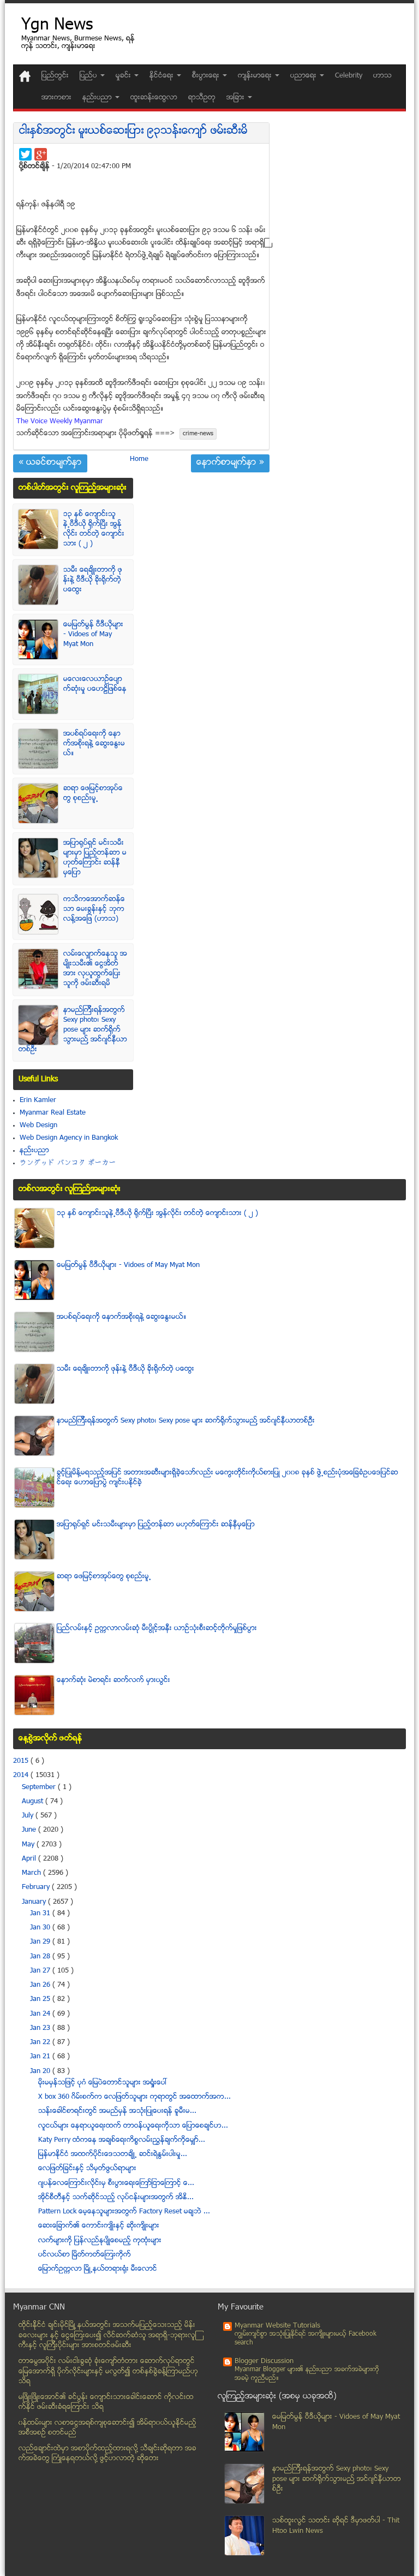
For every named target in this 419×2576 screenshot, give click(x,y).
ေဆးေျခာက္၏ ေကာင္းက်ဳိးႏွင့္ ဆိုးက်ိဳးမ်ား (99, 2226)
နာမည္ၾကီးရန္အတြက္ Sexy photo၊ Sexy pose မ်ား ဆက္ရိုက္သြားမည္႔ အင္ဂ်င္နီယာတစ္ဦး (73, 1030)
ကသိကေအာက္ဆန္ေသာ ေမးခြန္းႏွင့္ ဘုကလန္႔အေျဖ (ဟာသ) (94, 909)
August (34, 1802)
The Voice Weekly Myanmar (60, 422)
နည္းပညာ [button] (98, 98)
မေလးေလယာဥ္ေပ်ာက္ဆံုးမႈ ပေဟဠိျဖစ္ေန (95, 684)
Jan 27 (41, 1971)
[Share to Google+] (41, 154)
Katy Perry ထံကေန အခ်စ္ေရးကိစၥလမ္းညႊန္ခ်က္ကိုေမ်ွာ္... (122, 2140)
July (29, 1816)
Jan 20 (41, 2071)
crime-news (198, 434)
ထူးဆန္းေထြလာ (154, 98)
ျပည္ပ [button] (89, 76)
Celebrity (349, 76)
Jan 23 (41, 2028)
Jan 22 (41, 2042)
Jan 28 (41, 1957)
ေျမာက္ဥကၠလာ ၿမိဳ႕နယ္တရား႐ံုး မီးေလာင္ (98, 2269)
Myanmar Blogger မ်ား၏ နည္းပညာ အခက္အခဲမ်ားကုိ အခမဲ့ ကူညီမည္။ (307, 2374)
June (30, 1830)
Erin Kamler (38, 1100)
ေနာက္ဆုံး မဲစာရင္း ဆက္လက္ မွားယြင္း (113, 1680)
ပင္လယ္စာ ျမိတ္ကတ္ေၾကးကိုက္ (85, 2255)
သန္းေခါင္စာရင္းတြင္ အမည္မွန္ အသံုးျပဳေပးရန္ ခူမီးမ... (117, 2111)
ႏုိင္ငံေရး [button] (163, 76)
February (37, 1887)
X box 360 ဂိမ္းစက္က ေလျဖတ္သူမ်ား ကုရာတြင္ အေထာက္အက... (134, 2097)
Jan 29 (41, 1942)
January (35, 1902)
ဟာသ (382, 76)
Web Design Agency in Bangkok (69, 1138)
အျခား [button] (237, 98)
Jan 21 (41, 2057)
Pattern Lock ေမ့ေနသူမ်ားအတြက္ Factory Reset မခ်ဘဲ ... (124, 2212)
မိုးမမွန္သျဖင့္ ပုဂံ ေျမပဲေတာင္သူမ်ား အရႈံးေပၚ (103, 2083)
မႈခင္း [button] (124, 76)
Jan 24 (41, 2014)
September (40, 1787)
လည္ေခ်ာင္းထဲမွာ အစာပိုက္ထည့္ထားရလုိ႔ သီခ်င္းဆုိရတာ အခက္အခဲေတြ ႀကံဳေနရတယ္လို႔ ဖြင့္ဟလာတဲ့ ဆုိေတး (107, 2454)
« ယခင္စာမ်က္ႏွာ (50, 463)
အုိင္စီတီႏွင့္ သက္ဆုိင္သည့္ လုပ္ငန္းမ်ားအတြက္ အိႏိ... (116, 2198)
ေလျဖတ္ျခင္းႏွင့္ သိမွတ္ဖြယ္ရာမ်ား (87, 2169)
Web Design (38, 1126)
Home (139, 459)
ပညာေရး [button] (304, 76)
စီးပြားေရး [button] (207, 76)
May (29, 1845)
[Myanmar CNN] (25, 76)
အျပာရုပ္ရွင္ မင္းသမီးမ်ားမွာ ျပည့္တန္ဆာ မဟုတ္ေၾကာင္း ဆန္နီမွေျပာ (95, 858)
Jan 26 (41, 1985)
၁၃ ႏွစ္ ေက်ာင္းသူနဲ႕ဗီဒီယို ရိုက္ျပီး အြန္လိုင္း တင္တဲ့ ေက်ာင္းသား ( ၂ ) (94, 529)
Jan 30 (41, 1928)
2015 (22, 1761)
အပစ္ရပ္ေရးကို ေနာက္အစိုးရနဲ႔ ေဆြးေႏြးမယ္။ (94, 744)
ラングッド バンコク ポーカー (68, 1163)
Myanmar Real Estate (53, 1113)
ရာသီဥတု (202, 98)
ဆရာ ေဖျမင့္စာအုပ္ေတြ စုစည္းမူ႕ (93, 793)
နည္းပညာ (34, 1151)
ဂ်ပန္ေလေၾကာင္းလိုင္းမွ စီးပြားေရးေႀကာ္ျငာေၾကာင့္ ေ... (116, 2183)
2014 (22, 1775)
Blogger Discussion (264, 2361)
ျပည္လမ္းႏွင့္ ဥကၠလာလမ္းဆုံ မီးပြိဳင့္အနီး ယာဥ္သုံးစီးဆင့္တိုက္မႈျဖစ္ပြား (157, 1628)
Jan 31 (41, 1914)
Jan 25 (41, 1999)
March (32, 1873)
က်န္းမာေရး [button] (256, 76)
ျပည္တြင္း (55, 76)
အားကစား (56, 98)
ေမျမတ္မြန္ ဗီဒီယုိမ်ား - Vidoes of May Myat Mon (93, 635)
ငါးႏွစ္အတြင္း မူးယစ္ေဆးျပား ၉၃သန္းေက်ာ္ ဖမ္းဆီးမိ (133, 131)
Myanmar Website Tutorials (277, 2326)
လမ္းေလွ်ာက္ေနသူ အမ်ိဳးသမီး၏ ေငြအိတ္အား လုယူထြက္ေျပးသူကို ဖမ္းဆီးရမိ (95, 969)
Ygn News (57, 26)
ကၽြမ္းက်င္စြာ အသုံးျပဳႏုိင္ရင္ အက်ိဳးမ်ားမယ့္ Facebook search (306, 2339)
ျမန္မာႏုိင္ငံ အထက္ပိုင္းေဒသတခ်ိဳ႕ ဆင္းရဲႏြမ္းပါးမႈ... (113, 2154)
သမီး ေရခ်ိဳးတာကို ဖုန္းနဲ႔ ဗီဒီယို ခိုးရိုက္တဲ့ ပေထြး (93, 580)
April (30, 1859)
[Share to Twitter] (25, 154)
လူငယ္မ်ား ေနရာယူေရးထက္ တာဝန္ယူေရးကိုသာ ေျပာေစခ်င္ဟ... (133, 2126)
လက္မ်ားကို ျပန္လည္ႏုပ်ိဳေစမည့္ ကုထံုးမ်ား (100, 2241)
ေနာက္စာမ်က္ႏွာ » (230, 463)
